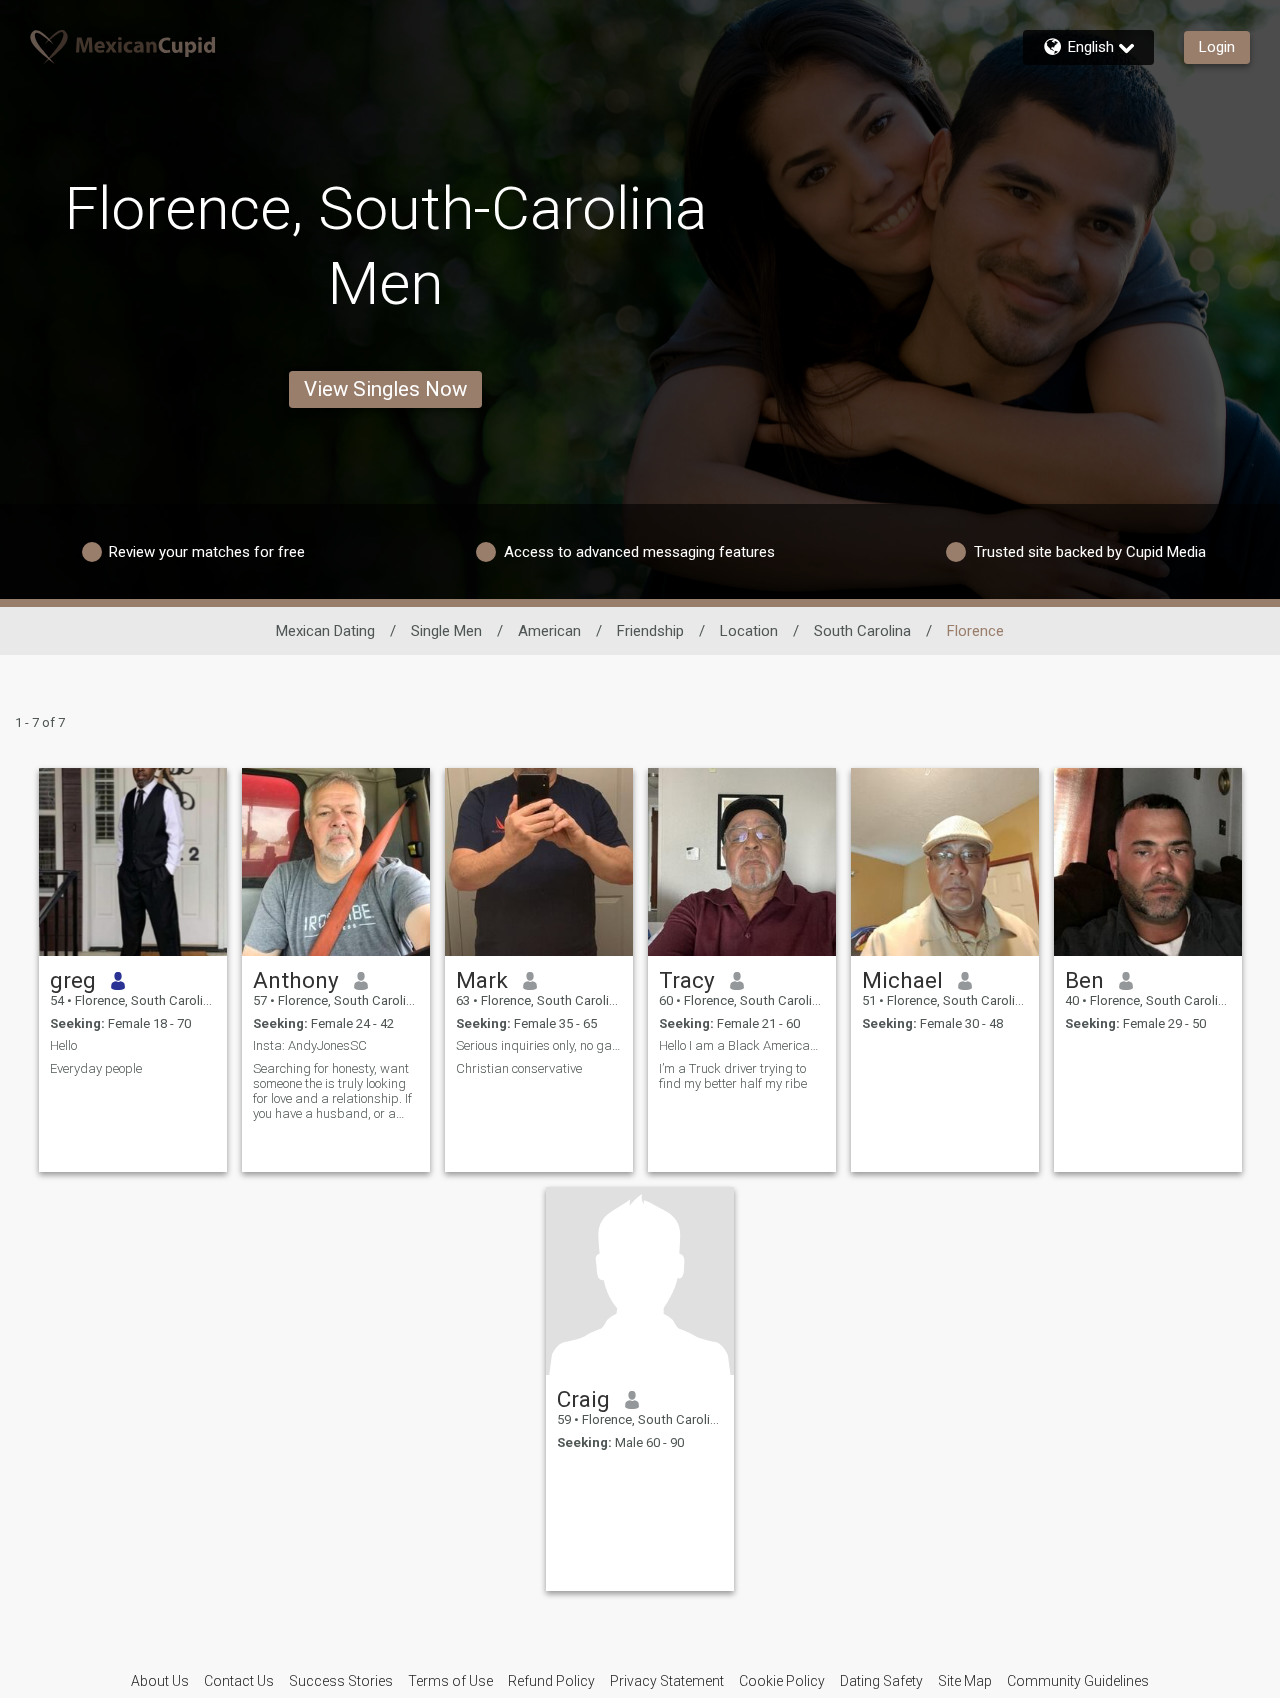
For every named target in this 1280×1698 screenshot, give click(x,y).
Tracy (687, 980)
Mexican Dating (325, 631)
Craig (583, 1399)
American (549, 631)
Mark (482, 980)
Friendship (650, 631)
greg (73, 980)
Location (749, 631)
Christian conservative (519, 1068)
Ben (1084, 980)
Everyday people (96, 1068)
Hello (63, 1045)
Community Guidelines (1078, 1681)
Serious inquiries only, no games (539, 1045)
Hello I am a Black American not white (742, 1045)
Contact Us (239, 1681)
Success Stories (341, 1681)
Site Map (965, 1681)
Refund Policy (551, 1681)
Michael (902, 980)
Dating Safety (881, 1681)
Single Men (446, 631)
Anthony (296, 980)
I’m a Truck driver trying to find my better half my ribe (733, 1076)
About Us (160, 1681)
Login (1217, 47)
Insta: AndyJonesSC (310, 1045)
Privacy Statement (667, 1681)
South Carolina (862, 631)
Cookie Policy (782, 1681)
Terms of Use (450, 1681)
